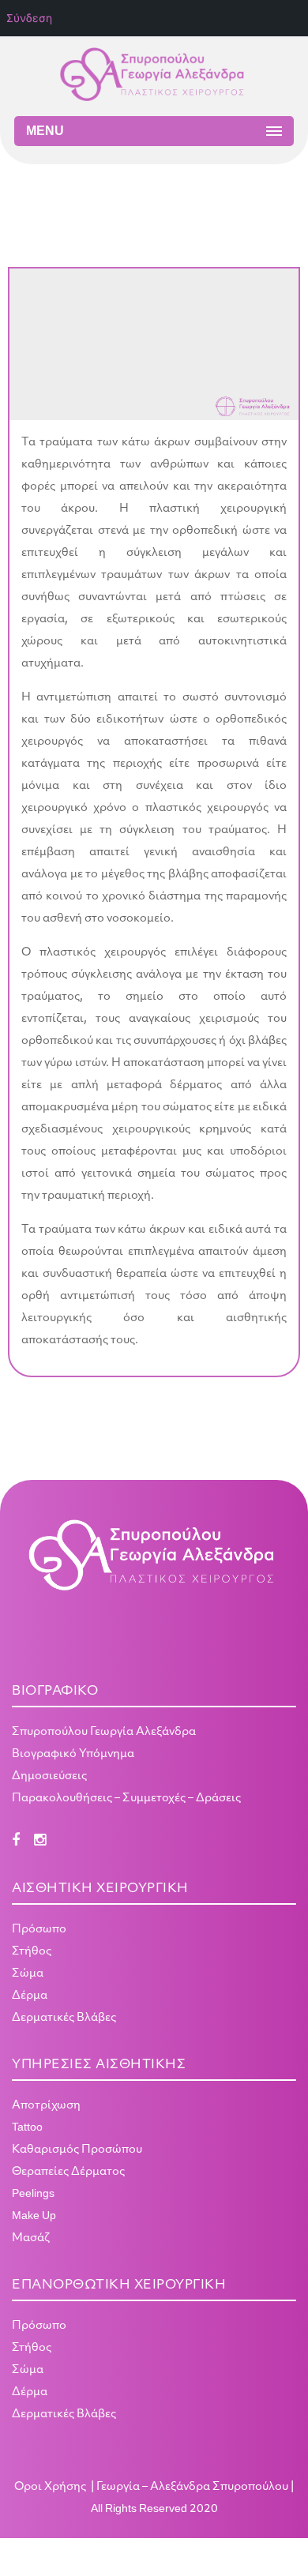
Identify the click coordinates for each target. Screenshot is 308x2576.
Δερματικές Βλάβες (64, 2018)
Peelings (33, 2194)
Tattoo (27, 2128)
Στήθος (32, 1952)
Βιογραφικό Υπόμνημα (73, 1754)
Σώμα (28, 1974)
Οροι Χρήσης (51, 2487)
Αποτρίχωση (46, 2106)
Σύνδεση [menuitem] (29, 18)
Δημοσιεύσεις (49, 1776)
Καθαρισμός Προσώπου (77, 2150)
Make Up (34, 2216)
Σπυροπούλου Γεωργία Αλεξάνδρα (104, 1732)
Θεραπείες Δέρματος (68, 2172)
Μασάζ (31, 2238)
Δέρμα (30, 1996)
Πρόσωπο (39, 1930)
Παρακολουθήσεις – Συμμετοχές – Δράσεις (126, 1799)
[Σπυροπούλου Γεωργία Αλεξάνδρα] (154, 76)
